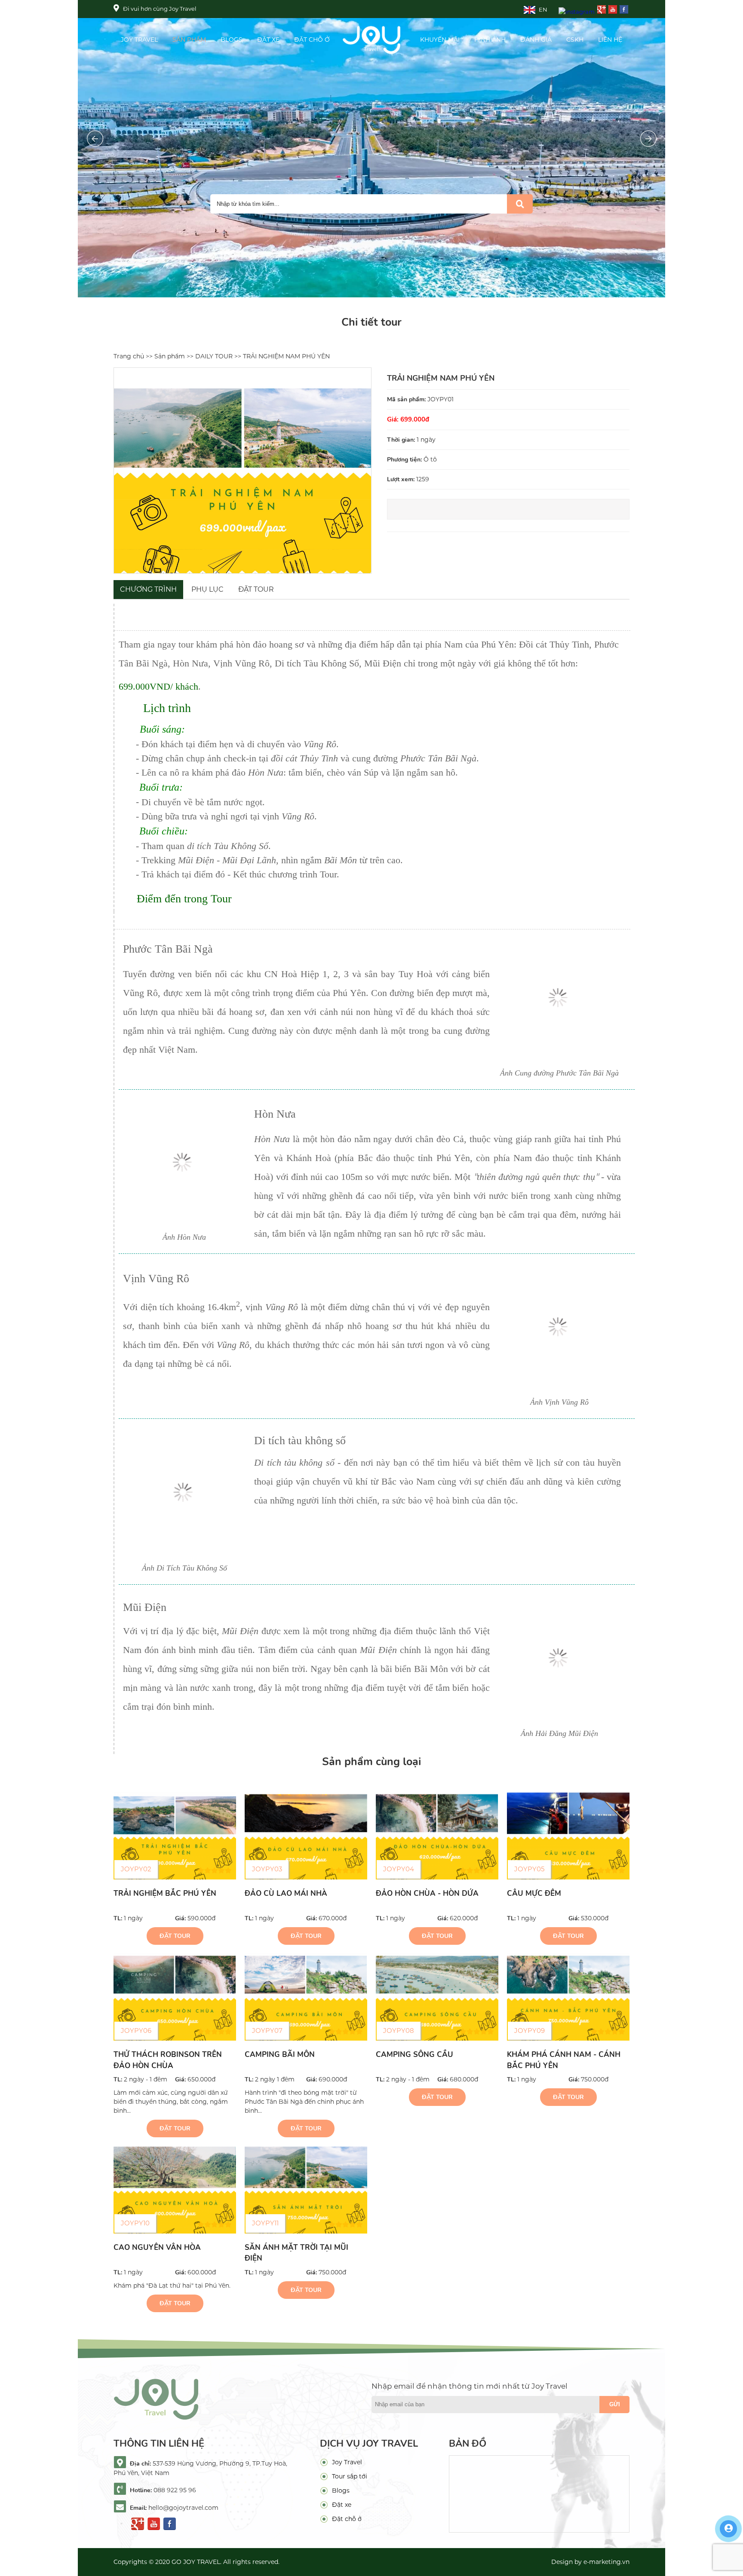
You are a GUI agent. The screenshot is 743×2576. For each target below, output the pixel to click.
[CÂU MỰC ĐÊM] (568, 1836)
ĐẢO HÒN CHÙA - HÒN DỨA (427, 1893)
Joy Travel (139, 40)
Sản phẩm (189, 40)
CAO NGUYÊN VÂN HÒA (157, 2248)
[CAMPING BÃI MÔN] (306, 1997)
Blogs (232, 40)
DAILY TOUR (214, 356)
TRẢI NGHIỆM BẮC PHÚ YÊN (165, 1893)
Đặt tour (175, 1936)
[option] (243, 471)
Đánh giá (536, 40)
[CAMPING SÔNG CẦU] (437, 1997)
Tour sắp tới (350, 2476)
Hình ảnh (490, 40)
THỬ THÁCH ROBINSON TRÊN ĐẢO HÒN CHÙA (168, 2060)
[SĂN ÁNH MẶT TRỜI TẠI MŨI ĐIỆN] (306, 2190)
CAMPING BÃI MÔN (280, 2055)
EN (542, 9)
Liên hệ (610, 40)
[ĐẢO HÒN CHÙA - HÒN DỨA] (437, 1836)
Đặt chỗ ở (312, 40)
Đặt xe (268, 40)
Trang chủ (129, 356)
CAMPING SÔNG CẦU (414, 2055)
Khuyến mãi (440, 40)
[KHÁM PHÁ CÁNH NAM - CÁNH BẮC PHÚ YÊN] (568, 1997)
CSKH (575, 40)
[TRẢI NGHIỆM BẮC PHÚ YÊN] (175, 1836)
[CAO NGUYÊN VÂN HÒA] (175, 2190)
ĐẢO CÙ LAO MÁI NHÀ (286, 1893)
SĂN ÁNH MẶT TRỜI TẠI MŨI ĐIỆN (296, 2253)
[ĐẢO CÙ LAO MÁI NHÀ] (306, 1836)
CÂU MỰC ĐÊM (534, 1893)
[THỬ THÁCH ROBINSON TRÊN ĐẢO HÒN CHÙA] (175, 1997)
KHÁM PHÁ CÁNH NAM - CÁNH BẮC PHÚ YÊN (564, 2060)
